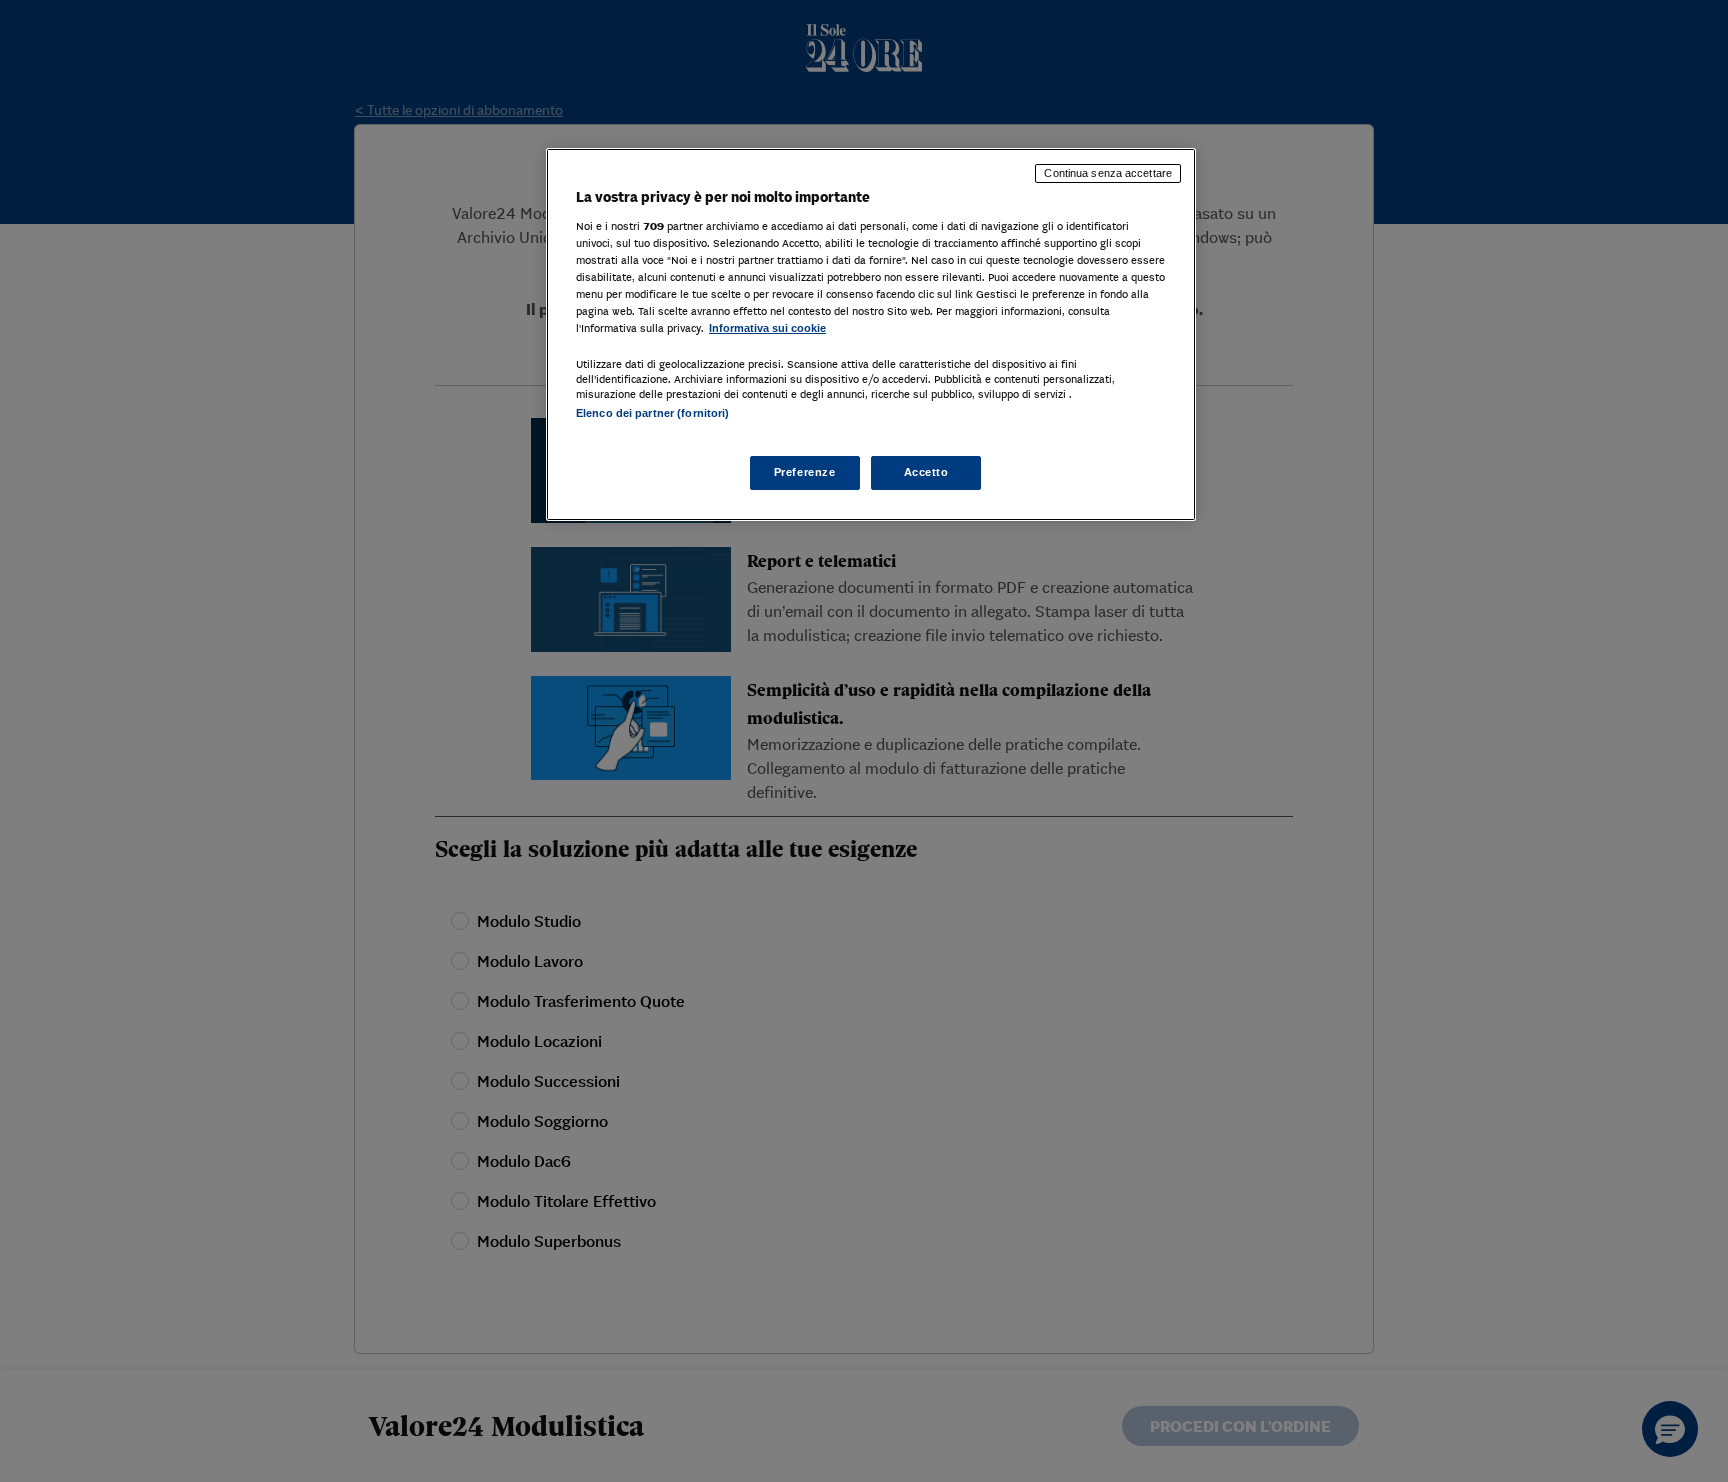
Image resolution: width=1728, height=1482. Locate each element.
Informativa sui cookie (767, 328)
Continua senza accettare (1108, 173)
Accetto (926, 472)
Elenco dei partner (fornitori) (652, 413)
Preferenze (805, 472)
